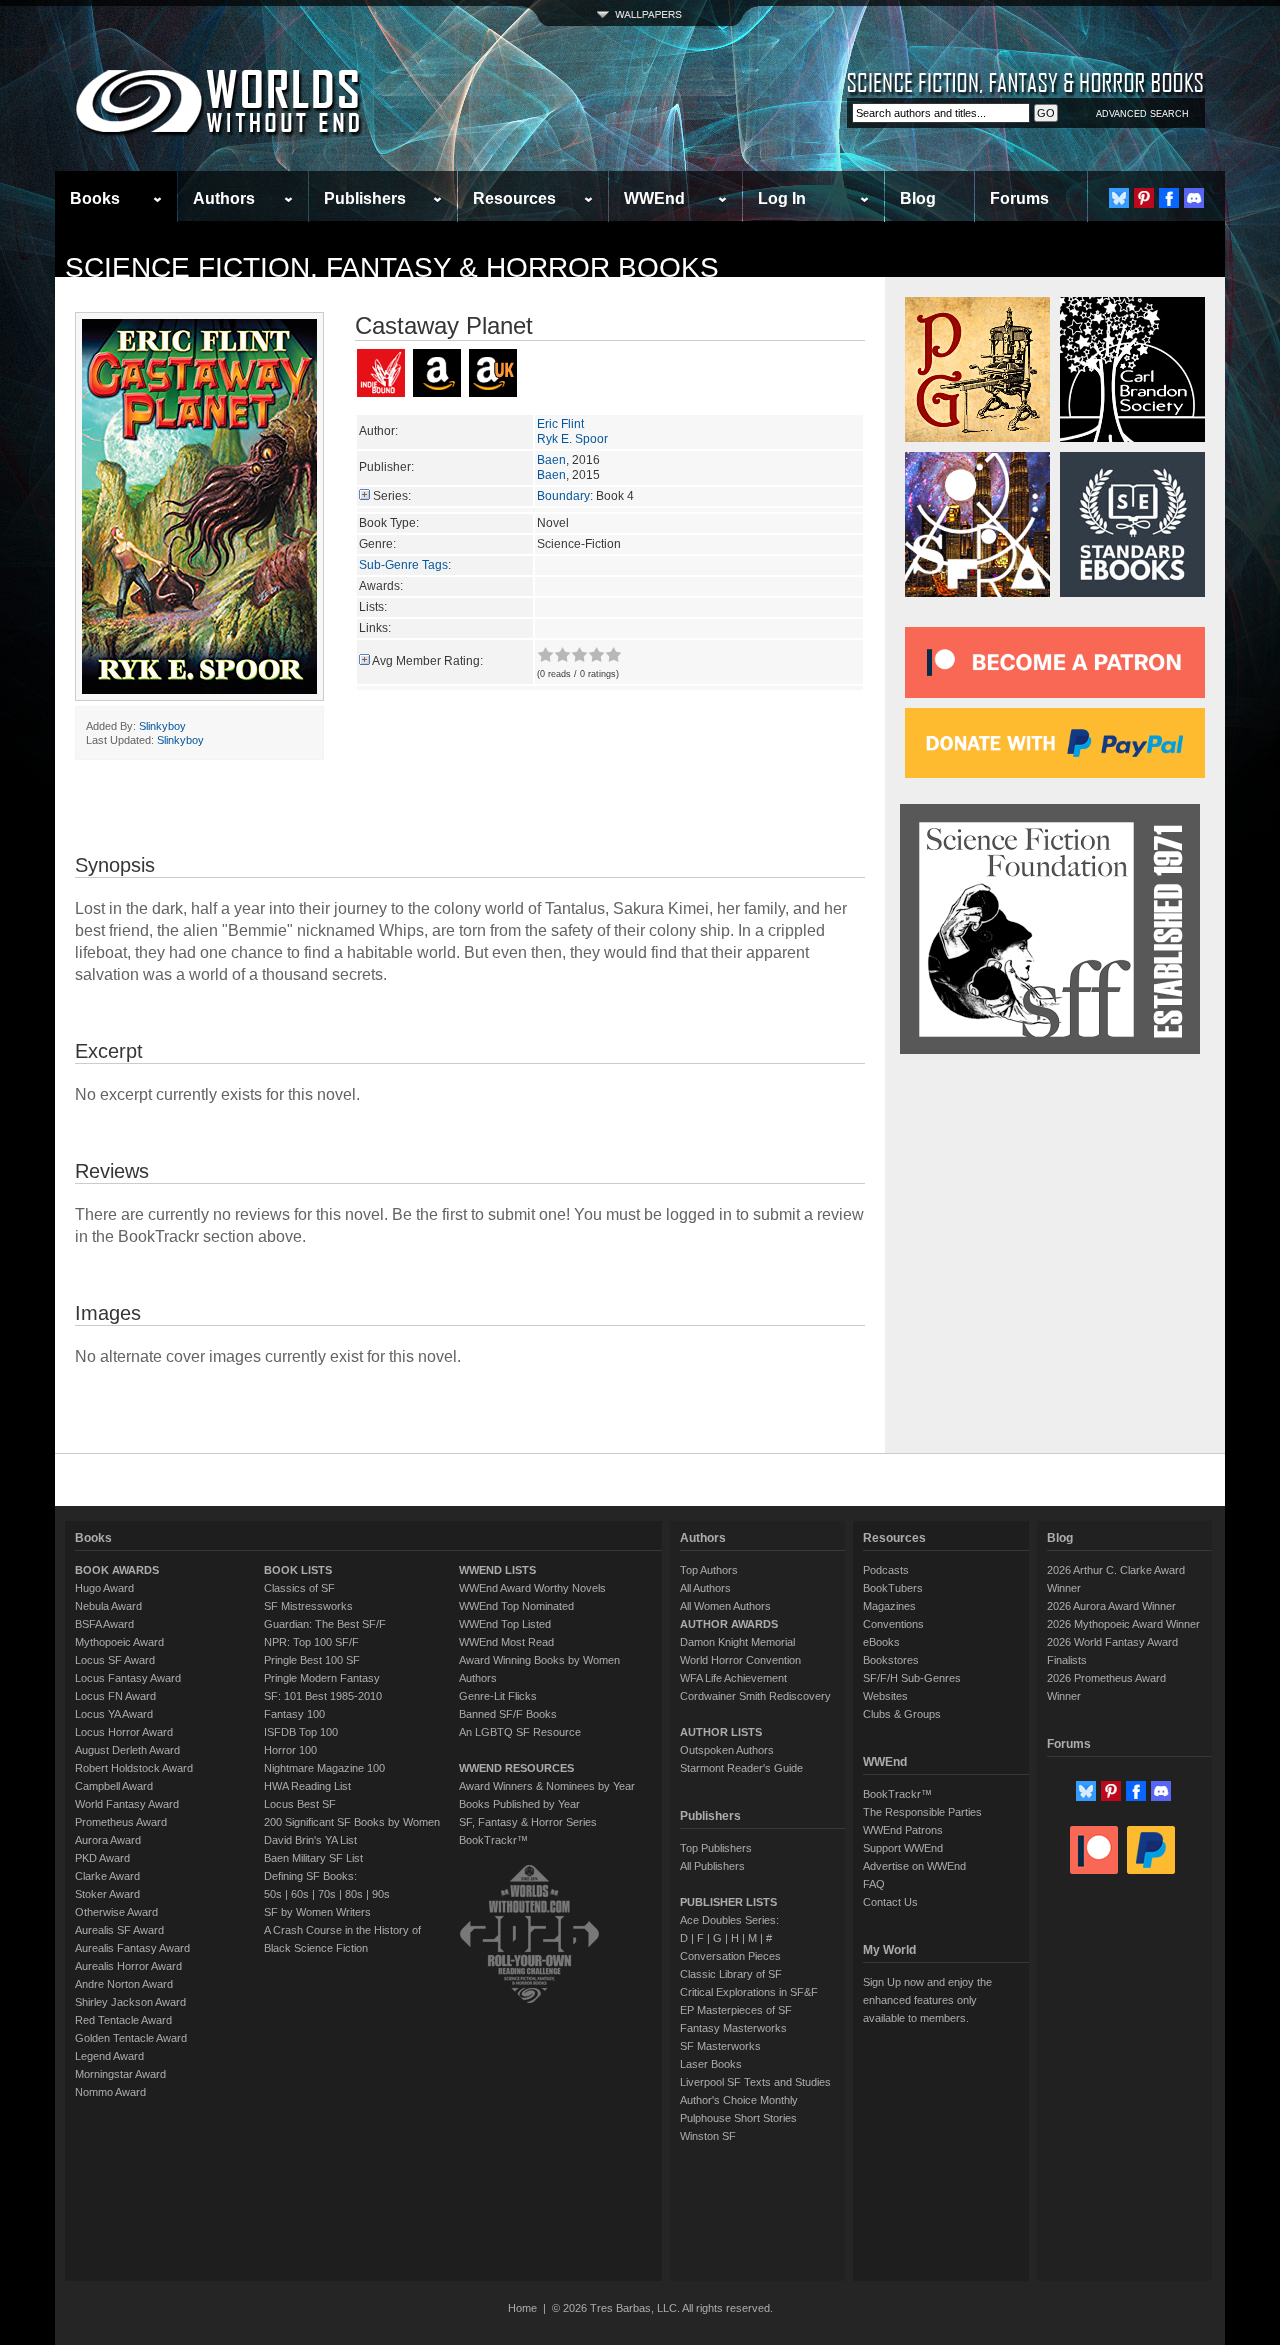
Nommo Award (110, 2092)
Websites (885, 1696)
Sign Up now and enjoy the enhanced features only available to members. (927, 2000)
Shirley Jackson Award (130, 2002)
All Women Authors (725, 1606)
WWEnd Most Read (506, 1642)
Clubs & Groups (902, 1714)
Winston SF (708, 2136)
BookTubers (893, 1588)
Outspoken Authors (727, 1750)
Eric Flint (560, 424)
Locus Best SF (300, 1804)
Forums (1019, 198)
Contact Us (890, 1902)
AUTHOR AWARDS (729, 1624)
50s (273, 1894)
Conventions (893, 1624)
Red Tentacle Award (123, 2020)
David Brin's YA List (310, 1840)
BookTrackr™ (493, 1840)
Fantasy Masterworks (733, 2028)
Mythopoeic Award (119, 1642)
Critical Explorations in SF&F (749, 1992)
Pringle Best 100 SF (312, 1660)
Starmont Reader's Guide (741, 1768)
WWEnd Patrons (903, 1830)
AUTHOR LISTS (721, 1732)
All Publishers (712, 1866)
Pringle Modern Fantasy (322, 1678)
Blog (918, 198)
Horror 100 (290, 1750)
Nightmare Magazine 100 (324, 1768)
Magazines (889, 1606)
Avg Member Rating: (427, 661)
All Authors (705, 1588)
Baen (551, 460)
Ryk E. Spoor (572, 439)
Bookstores (891, 1660)
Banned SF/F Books (508, 1714)
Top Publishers (716, 1848)
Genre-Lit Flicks (498, 1696)
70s (327, 1894)
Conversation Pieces (730, 1956)
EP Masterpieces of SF (736, 2010)
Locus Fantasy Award (128, 1678)
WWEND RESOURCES (516, 1768)
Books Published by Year (519, 1804)
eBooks (881, 1642)
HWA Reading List (307, 1786)
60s (300, 1894)
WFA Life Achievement (733, 1678)
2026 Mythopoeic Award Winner (1123, 1624)
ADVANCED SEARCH (1142, 114)
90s (381, 1894)
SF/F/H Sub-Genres (912, 1678)
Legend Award (109, 2056)
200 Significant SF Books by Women (352, 1822)
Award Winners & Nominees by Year (547, 1786)
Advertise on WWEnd (914, 1866)
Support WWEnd (903, 1848)
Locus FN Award (115, 1696)
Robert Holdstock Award (134, 1768)
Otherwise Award (116, 1912)
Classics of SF (299, 1588)
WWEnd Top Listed (505, 1624)
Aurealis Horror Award (128, 1966)
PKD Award (102, 1858)
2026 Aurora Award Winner (1111, 1606)
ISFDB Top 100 (301, 1732)
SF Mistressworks (308, 1606)
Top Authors (709, 1570)
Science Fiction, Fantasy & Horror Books (392, 267)
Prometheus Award (121, 1822)
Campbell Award (114, 1786)
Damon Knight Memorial (737, 1642)
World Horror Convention (740, 1660)
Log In (782, 198)
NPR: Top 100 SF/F (311, 1642)
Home (522, 2308)
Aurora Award (108, 1840)
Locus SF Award (115, 1660)
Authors (224, 198)
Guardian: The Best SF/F (325, 1624)
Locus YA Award (114, 1714)
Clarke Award (107, 1876)
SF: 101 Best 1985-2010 (323, 1696)
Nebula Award (108, 1606)
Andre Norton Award (124, 1984)
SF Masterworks (720, 2046)
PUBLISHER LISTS (728, 1902)
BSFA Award (104, 1624)
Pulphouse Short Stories (738, 2118)
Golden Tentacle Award (131, 2038)
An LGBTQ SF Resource (520, 1732)
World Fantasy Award (127, 1804)
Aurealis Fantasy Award (132, 1948)
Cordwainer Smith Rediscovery (755, 1696)
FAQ (874, 1884)
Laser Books (711, 2064)
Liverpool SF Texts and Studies (755, 2082)
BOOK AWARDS (117, 1570)
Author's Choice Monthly (739, 2100)
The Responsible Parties (922, 1812)
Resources (514, 198)
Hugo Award (104, 1588)
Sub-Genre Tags (403, 565)
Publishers (365, 198)
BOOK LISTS (298, 1570)
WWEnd (654, 198)
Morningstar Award (120, 2074)
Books (95, 198)
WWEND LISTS (497, 1570)
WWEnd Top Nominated (516, 1606)
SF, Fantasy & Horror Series (528, 1822)
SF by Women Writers (317, 1912)
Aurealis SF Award (119, 1930)
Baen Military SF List (313, 1858)
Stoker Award (107, 1894)
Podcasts (886, 1570)
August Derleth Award (127, 1750)
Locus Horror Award (124, 1732)
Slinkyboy (162, 726)
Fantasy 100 (294, 1714)
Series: (392, 496)
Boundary (563, 496)
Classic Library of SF (731, 1974)
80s (354, 1894)
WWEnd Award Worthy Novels (532, 1588)
